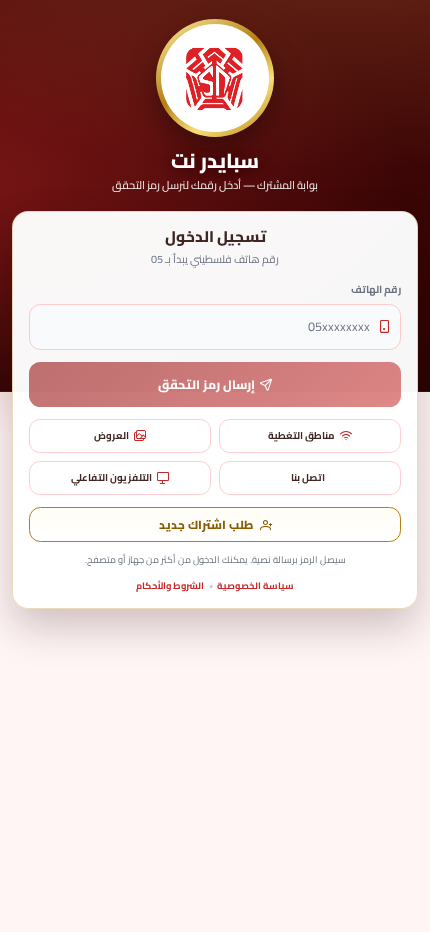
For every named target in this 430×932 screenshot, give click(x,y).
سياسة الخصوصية (255, 585)
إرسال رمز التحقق (206, 384)
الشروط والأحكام (170, 585)
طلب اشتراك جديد (206, 525)
